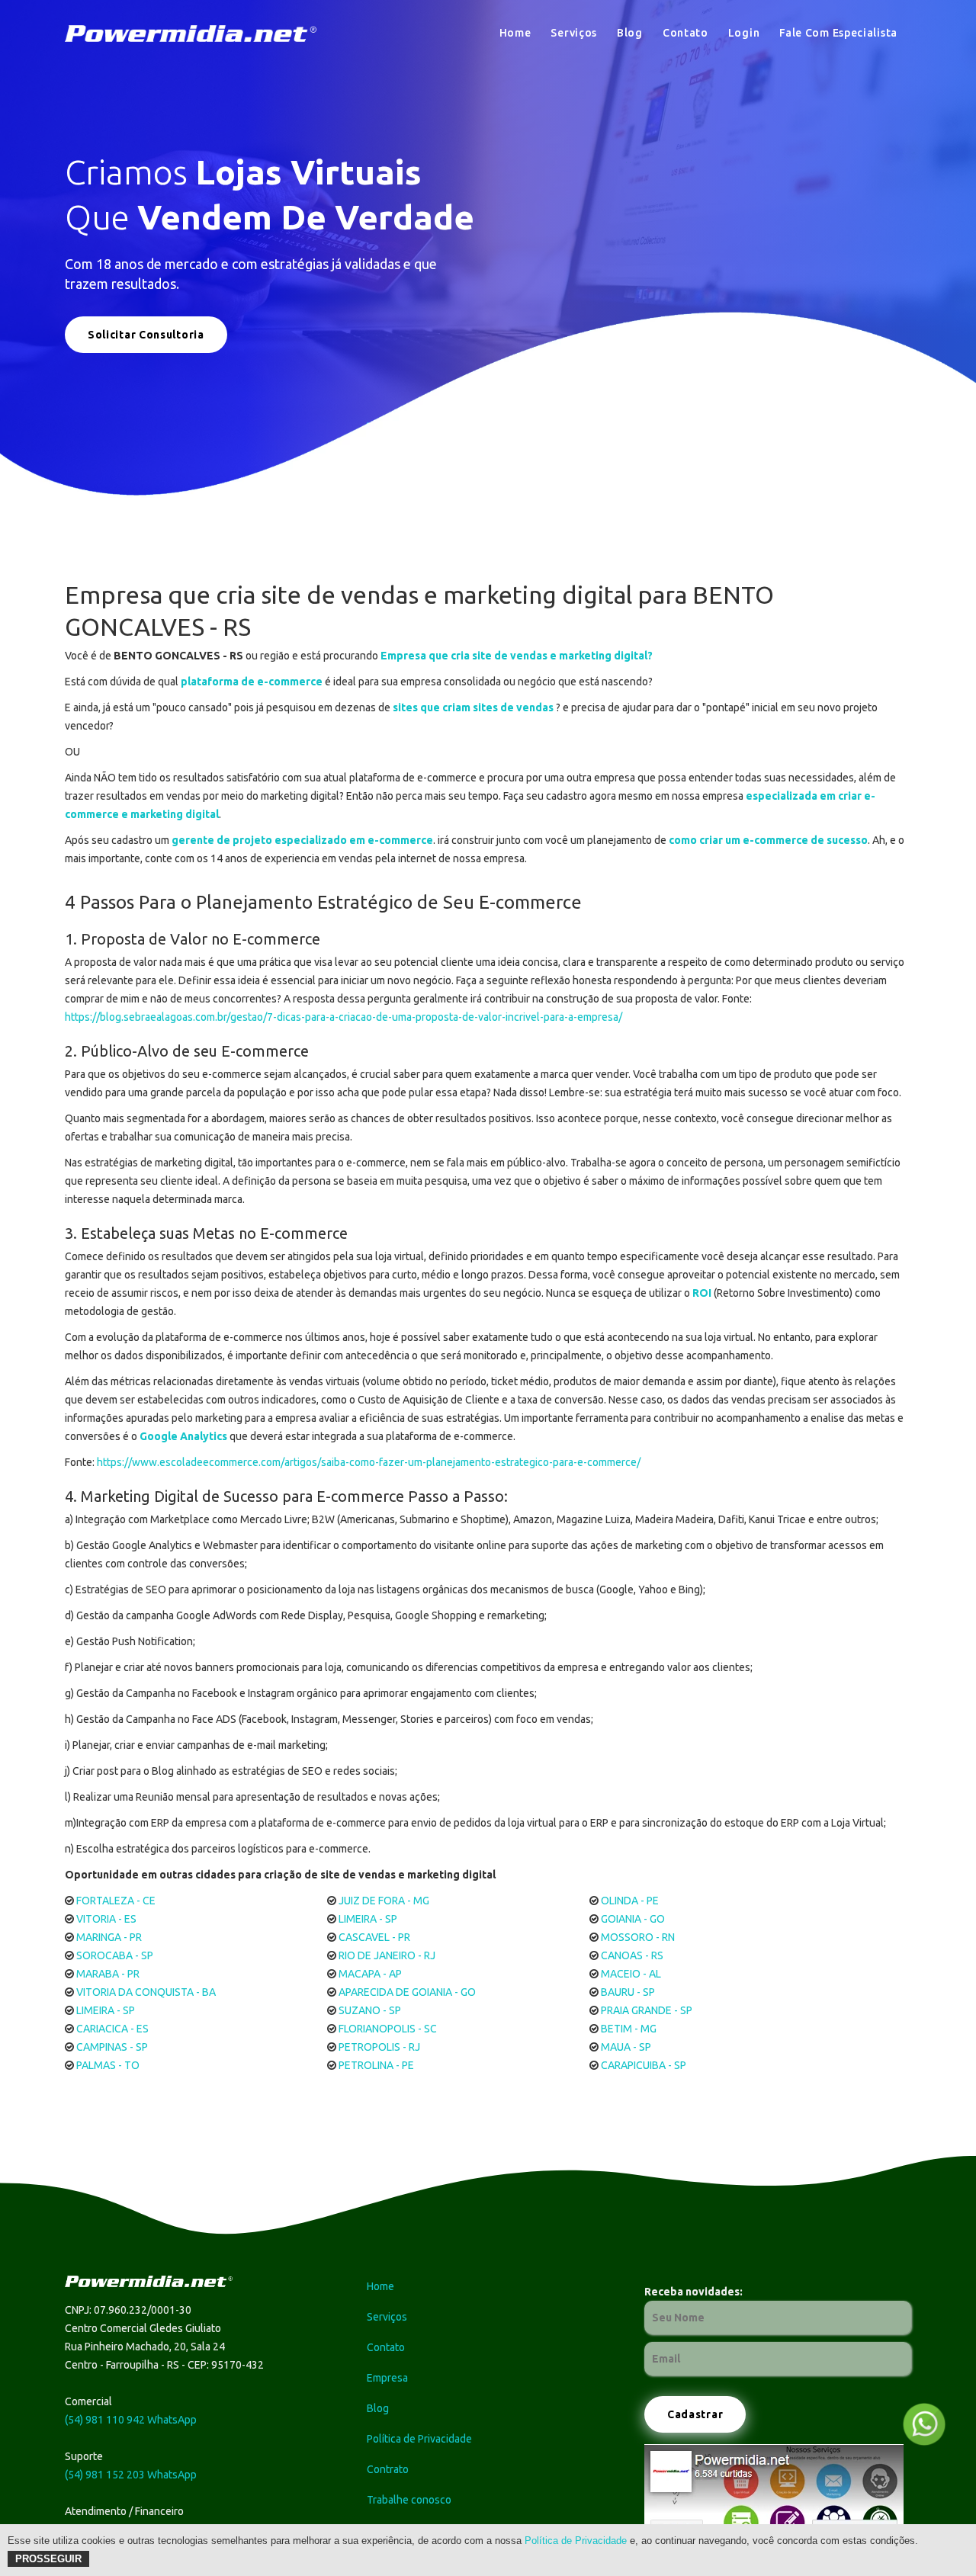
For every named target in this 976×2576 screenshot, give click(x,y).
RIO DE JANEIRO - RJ (387, 1955)
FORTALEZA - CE (116, 1901)
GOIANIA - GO (633, 1919)
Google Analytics (183, 1436)
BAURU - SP (628, 1992)
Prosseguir (48, 2559)
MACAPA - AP (370, 1974)
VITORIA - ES (106, 1919)
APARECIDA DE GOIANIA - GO (407, 1992)
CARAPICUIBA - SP (644, 2065)
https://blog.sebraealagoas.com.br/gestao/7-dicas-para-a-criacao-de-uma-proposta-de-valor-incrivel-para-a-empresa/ (344, 1017)
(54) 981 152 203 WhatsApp (131, 2475)
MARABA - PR (108, 1974)
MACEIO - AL (631, 1974)
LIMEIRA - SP (368, 1919)
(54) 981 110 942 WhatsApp (131, 2420)
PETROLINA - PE (376, 2065)
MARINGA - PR (109, 1937)
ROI (702, 1293)
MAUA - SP (626, 2047)
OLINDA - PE (630, 1901)
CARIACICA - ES (112, 2029)
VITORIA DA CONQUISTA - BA (146, 1992)
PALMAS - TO (108, 2065)
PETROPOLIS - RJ (379, 2047)
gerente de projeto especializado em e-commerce (302, 840)
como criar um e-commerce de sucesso (768, 840)
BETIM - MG (629, 2029)
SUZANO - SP (370, 2010)
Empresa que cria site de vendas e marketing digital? (517, 656)
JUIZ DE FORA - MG (384, 1901)
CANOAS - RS (632, 1955)
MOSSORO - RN (638, 1937)
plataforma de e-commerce (252, 682)
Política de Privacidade (576, 2541)
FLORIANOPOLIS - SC (388, 2029)
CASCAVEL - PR (374, 1937)
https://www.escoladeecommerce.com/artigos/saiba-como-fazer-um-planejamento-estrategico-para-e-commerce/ (369, 1462)
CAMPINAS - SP (112, 2047)
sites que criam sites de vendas (473, 707)
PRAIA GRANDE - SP (647, 2010)
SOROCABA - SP (115, 1955)
